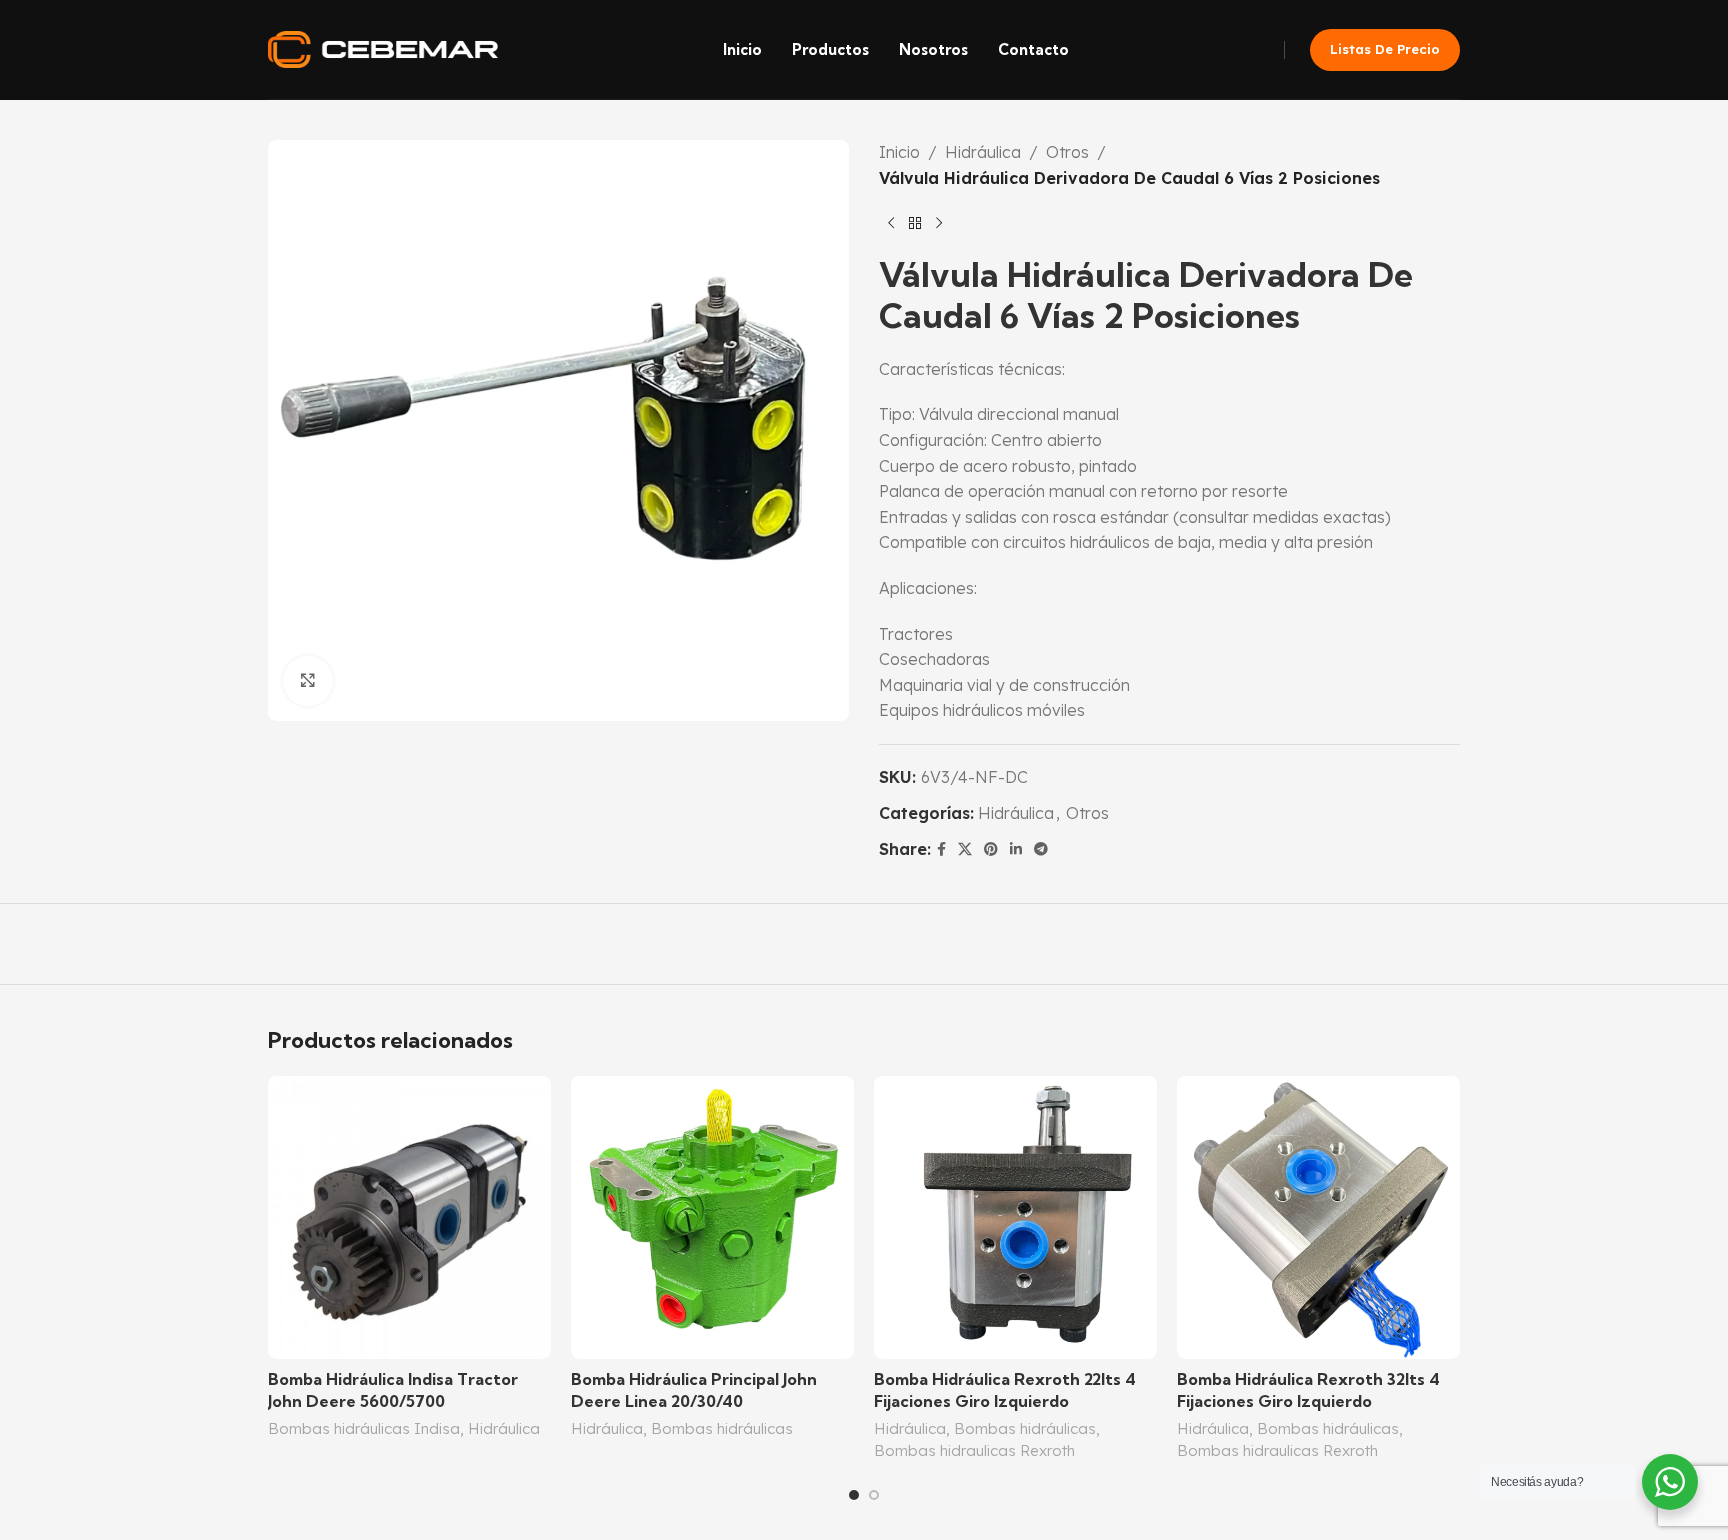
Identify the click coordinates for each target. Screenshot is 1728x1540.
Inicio (899, 152)
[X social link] (965, 849)
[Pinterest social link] (991, 849)
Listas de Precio (1385, 49)
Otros (1067, 152)
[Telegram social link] (1041, 849)
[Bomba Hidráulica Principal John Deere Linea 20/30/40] (712, 1217)
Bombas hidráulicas (722, 1428)
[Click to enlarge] (308, 681)
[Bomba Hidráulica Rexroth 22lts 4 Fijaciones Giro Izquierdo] (1015, 1217)
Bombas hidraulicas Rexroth (974, 1450)
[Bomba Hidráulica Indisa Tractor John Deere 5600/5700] (409, 1217)
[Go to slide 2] (874, 1495)
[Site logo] (383, 48)
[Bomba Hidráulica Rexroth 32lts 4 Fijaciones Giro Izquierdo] (1318, 1217)
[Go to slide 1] (854, 1495)
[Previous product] (891, 223)
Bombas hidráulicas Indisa (364, 1428)
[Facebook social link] (941, 849)
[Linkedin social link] (1016, 849)
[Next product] (939, 223)
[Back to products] (915, 223)
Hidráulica (983, 152)
